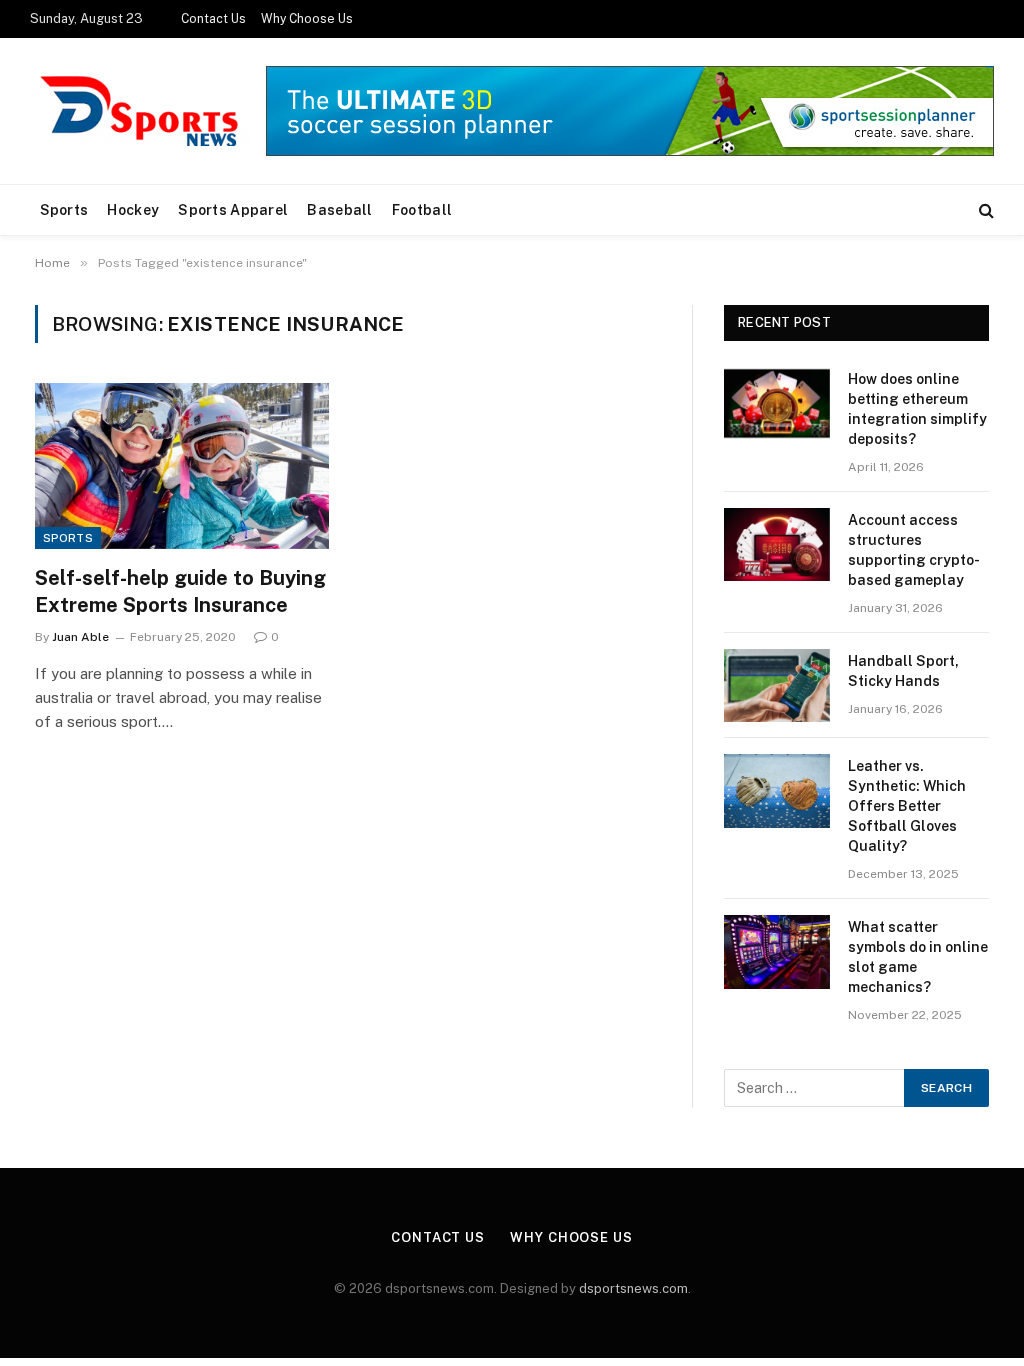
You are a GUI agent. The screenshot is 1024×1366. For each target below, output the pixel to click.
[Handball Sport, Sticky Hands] (777, 685)
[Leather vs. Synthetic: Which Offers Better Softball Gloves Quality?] (777, 790)
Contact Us (213, 19)
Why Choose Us (307, 19)
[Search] (984, 210)
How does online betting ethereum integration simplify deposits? (917, 409)
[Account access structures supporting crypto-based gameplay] (777, 544)
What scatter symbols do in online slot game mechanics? (918, 957)
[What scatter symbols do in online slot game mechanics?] (777, 951)
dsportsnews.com (633, 1288)
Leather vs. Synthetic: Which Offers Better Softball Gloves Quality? (907, 806)
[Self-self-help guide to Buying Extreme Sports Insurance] (182, 465)
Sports (64, 210)
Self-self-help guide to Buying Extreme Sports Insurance (180, 591)
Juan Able (80, 637)
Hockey (133, 210)
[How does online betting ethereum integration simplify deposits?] (777, 403)
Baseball (339, 210)
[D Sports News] (140, 111)
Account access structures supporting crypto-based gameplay (914, 550)
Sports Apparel (233, 210)
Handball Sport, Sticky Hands (903, 671)
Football (422, 210)
